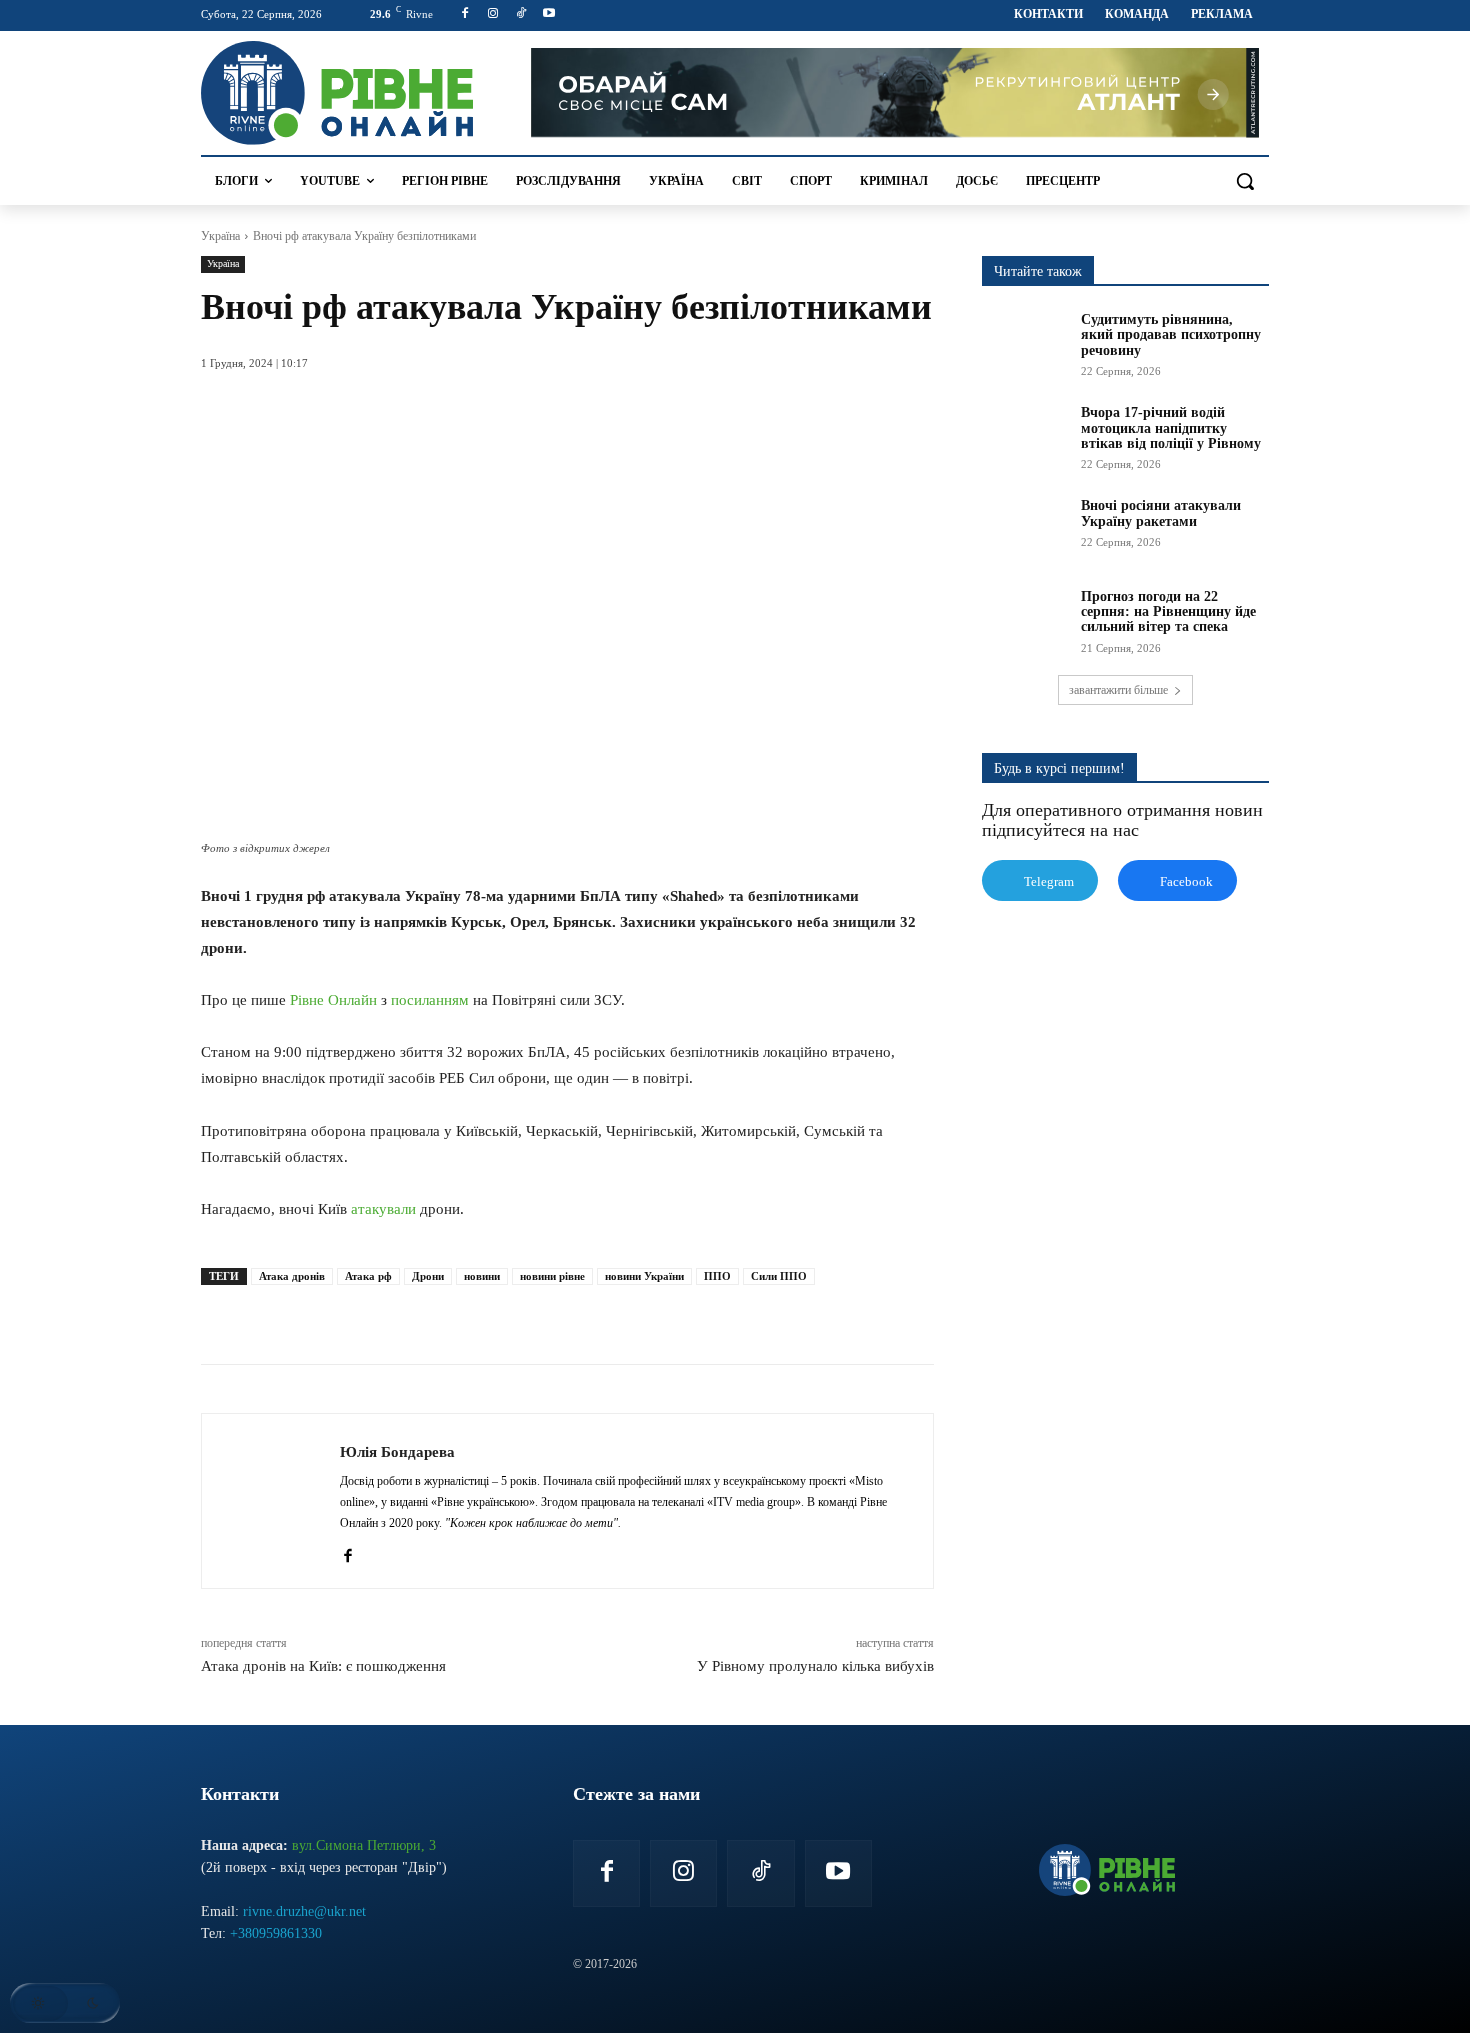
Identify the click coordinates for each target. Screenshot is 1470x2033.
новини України (644, 1276)
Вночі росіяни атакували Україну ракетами (1161, 513)
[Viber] (543, 1314)
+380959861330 (276, 1933)
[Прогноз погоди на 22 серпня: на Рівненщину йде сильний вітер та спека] (1025, 619)
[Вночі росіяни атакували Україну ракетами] (1025, 528)
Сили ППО (779, 1276)
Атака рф (368, 1276)
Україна (220, 236)
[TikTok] (521, 14)
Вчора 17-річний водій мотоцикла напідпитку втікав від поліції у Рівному (1171, 428)
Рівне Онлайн (333, 1000)
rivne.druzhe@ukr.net (304, 1911)
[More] (590, 1314)
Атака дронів (292, 1276)
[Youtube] (548, 14)
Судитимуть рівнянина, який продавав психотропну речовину (1171, 335)
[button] (1245, 181)
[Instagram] (493, 14)
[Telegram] (497, 1314)
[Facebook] (465, 14)
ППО (717, 1276)
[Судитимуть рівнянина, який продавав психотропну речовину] (1025, 342)
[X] (405, 1314)
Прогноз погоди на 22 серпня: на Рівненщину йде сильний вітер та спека (1168, 612)
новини (482, 1276)
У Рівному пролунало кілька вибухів (815, 1666)
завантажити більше (1118, 690)
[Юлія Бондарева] (271, 1501)
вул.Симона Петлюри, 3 (364, 1845)
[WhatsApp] (451, 1314)
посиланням (430, 1000)
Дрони (428, 1276)
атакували (383, 1209)
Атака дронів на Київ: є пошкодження (325, 1666)
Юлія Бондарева (397, 1452)
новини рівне (552, 1276)
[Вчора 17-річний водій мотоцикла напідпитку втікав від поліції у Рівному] (1025, 435)
